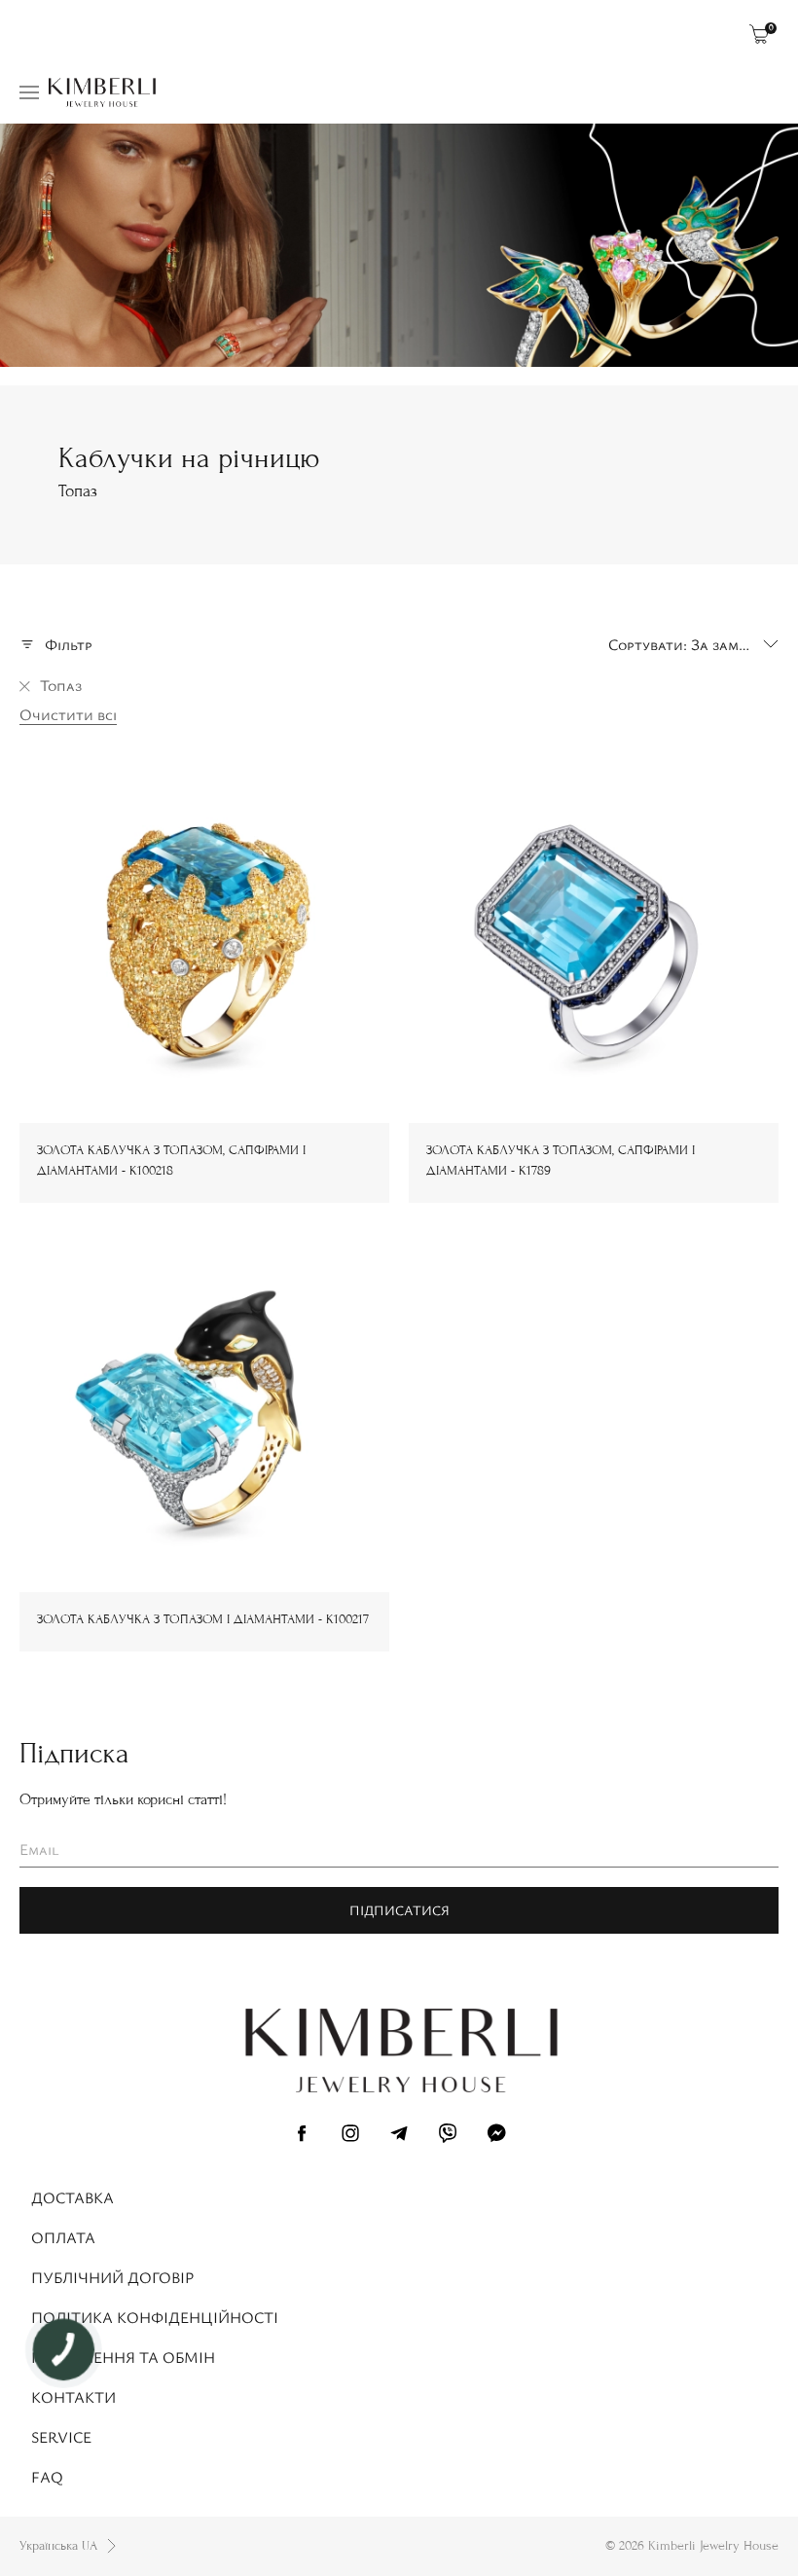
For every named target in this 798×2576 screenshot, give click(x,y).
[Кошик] (759, 34)
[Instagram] (350, 2136)
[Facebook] (302, 2136)
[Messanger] (496, 2136)
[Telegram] (399, 2136)
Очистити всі (68, 715)
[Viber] (448, 2136)
